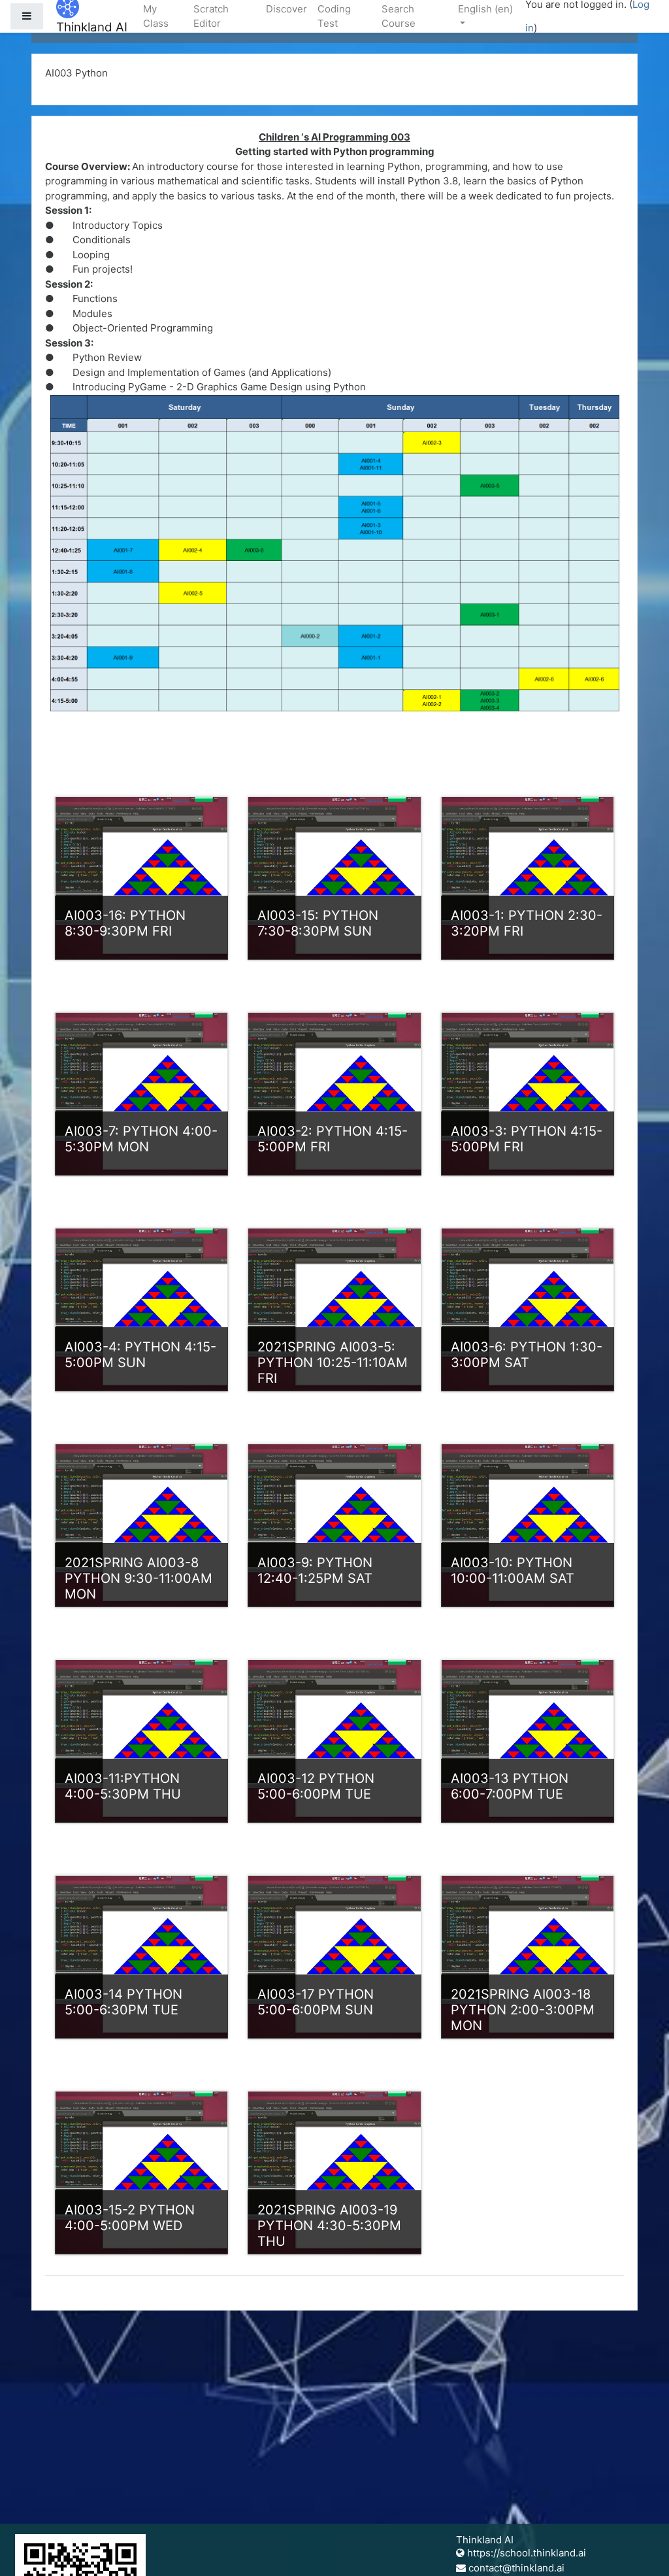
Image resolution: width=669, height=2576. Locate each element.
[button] (640, 2548)
